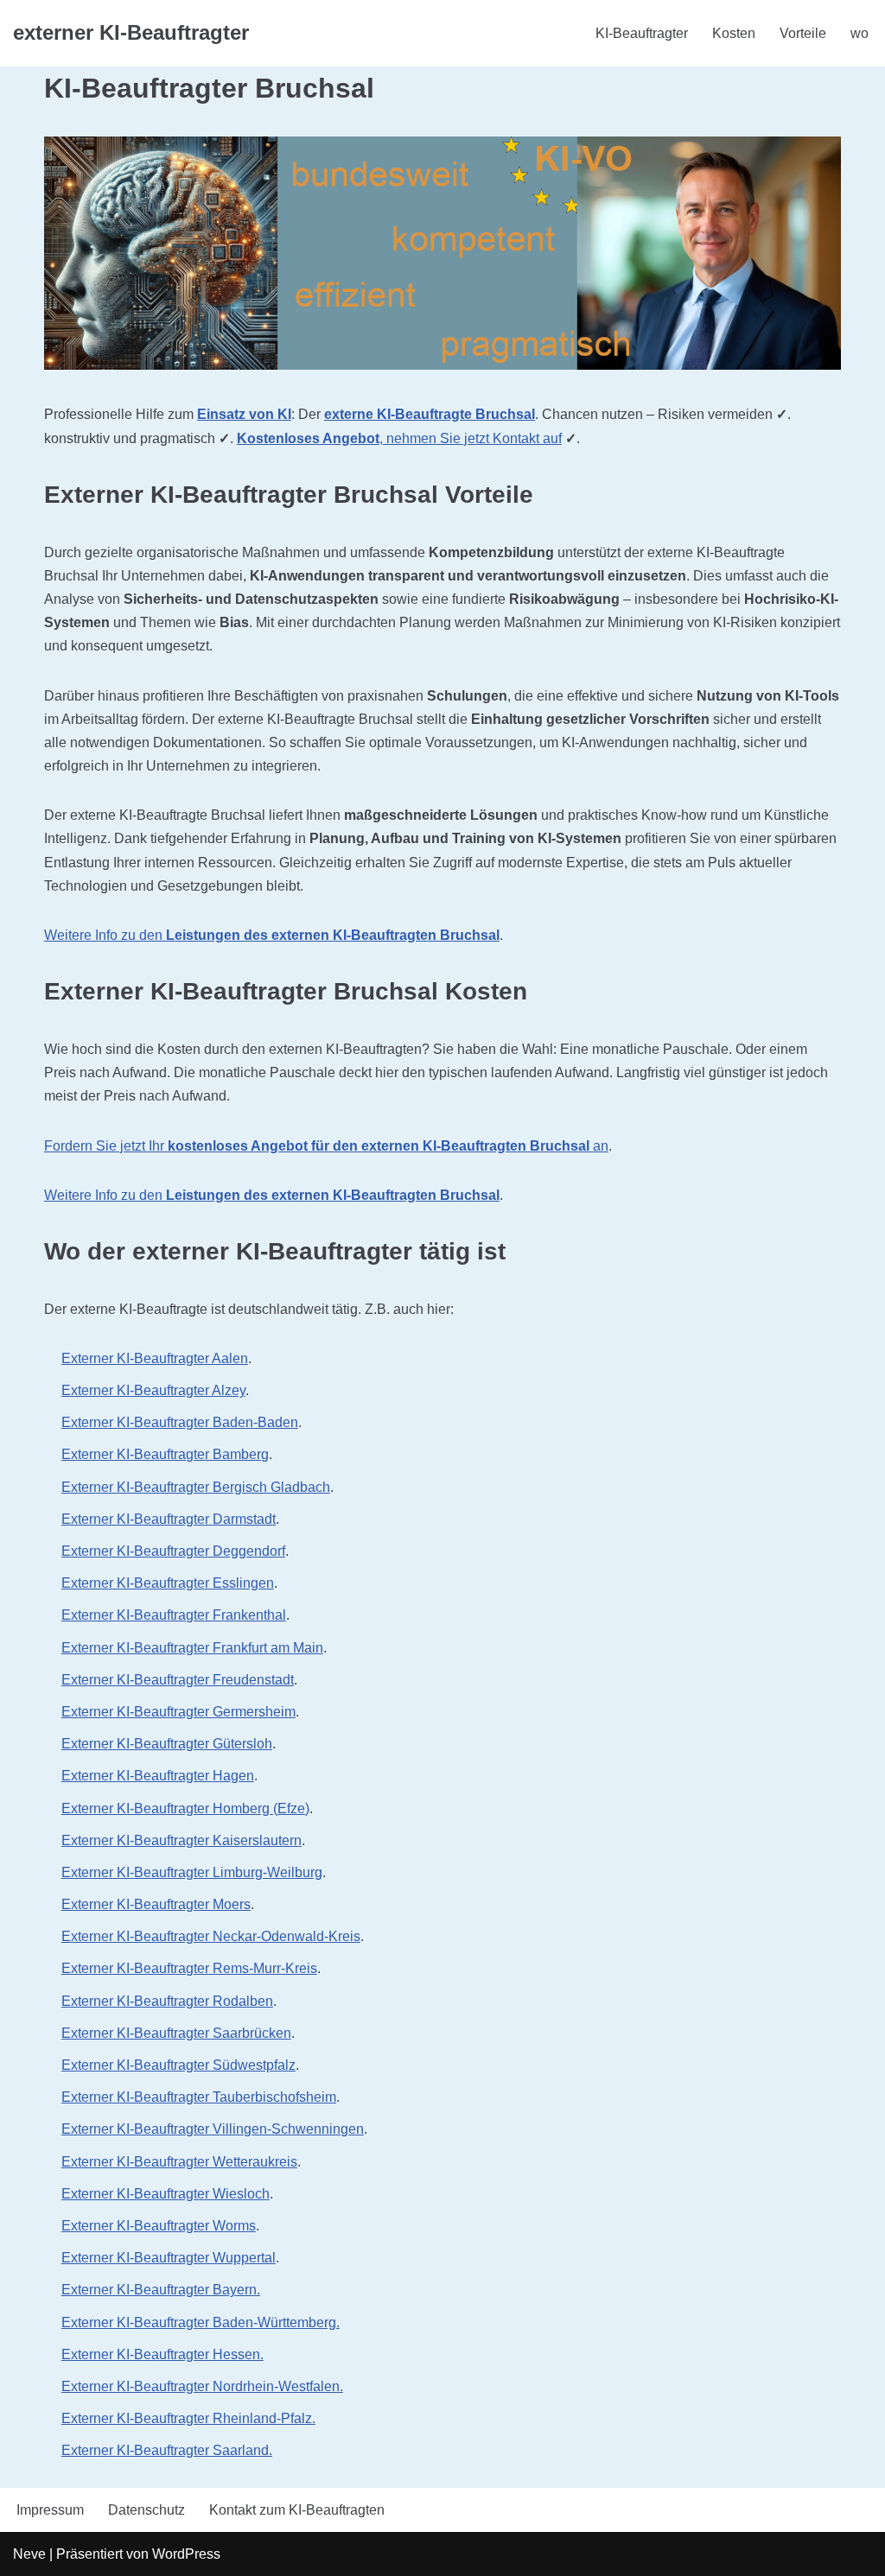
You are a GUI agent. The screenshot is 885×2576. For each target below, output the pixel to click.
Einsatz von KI (244, 414)
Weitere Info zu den (272, 935)
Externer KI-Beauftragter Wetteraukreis (179, 2162)
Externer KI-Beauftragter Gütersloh (167, 1744)
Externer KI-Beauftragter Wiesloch (166, 2194)
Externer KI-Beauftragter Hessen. (162, 2354)
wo (860, 33)
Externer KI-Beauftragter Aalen (155, 1358)
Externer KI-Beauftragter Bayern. (161, 2290)
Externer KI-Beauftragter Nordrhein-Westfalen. (202, 2386)
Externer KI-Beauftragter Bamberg (165, 1454)
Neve (29, 2554)
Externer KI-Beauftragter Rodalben (167, 2001)
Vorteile (803, 33)
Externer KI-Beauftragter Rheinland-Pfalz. (188, 2418)
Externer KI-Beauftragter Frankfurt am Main (192, 1648)
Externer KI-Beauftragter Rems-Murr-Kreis (189, 1968)
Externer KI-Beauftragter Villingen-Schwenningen (213, 2129)
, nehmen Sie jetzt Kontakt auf (399, 438)
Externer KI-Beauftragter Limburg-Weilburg (192, 1872)
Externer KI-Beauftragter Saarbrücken (176, 2033)
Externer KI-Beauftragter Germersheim (178, 1712)
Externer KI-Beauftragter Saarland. (167, 2450)
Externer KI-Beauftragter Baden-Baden (180, 1422)
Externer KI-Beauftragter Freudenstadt (178, 1680)
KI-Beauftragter (642, 33)
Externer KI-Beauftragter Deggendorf (173, 1551)
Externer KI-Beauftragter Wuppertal (169, 2258)
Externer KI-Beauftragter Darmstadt (169, 1519)
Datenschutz (146, 2510)
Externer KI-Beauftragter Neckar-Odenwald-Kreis (211, 1936)
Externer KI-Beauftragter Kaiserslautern (181, 1840)
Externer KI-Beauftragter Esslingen (168, 1583)
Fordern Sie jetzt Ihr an (326, 1146)
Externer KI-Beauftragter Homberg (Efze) (185, 1808)
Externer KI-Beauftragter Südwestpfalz (178, 2065)
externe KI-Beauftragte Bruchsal (430, 414)
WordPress (186, 2554)
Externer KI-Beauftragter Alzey (153, 1390)
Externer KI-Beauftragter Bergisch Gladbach (196, 1487)
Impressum (50, 2510)
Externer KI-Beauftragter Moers (156, 1904)
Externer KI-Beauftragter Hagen (158, 1776)
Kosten (734, 33)
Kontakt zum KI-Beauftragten (297, 2510)
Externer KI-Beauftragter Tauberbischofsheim (199, 2097)
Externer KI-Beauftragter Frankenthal (174, 1615)
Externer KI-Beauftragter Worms (159, 2226)
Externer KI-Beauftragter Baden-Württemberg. (201, 2322)
